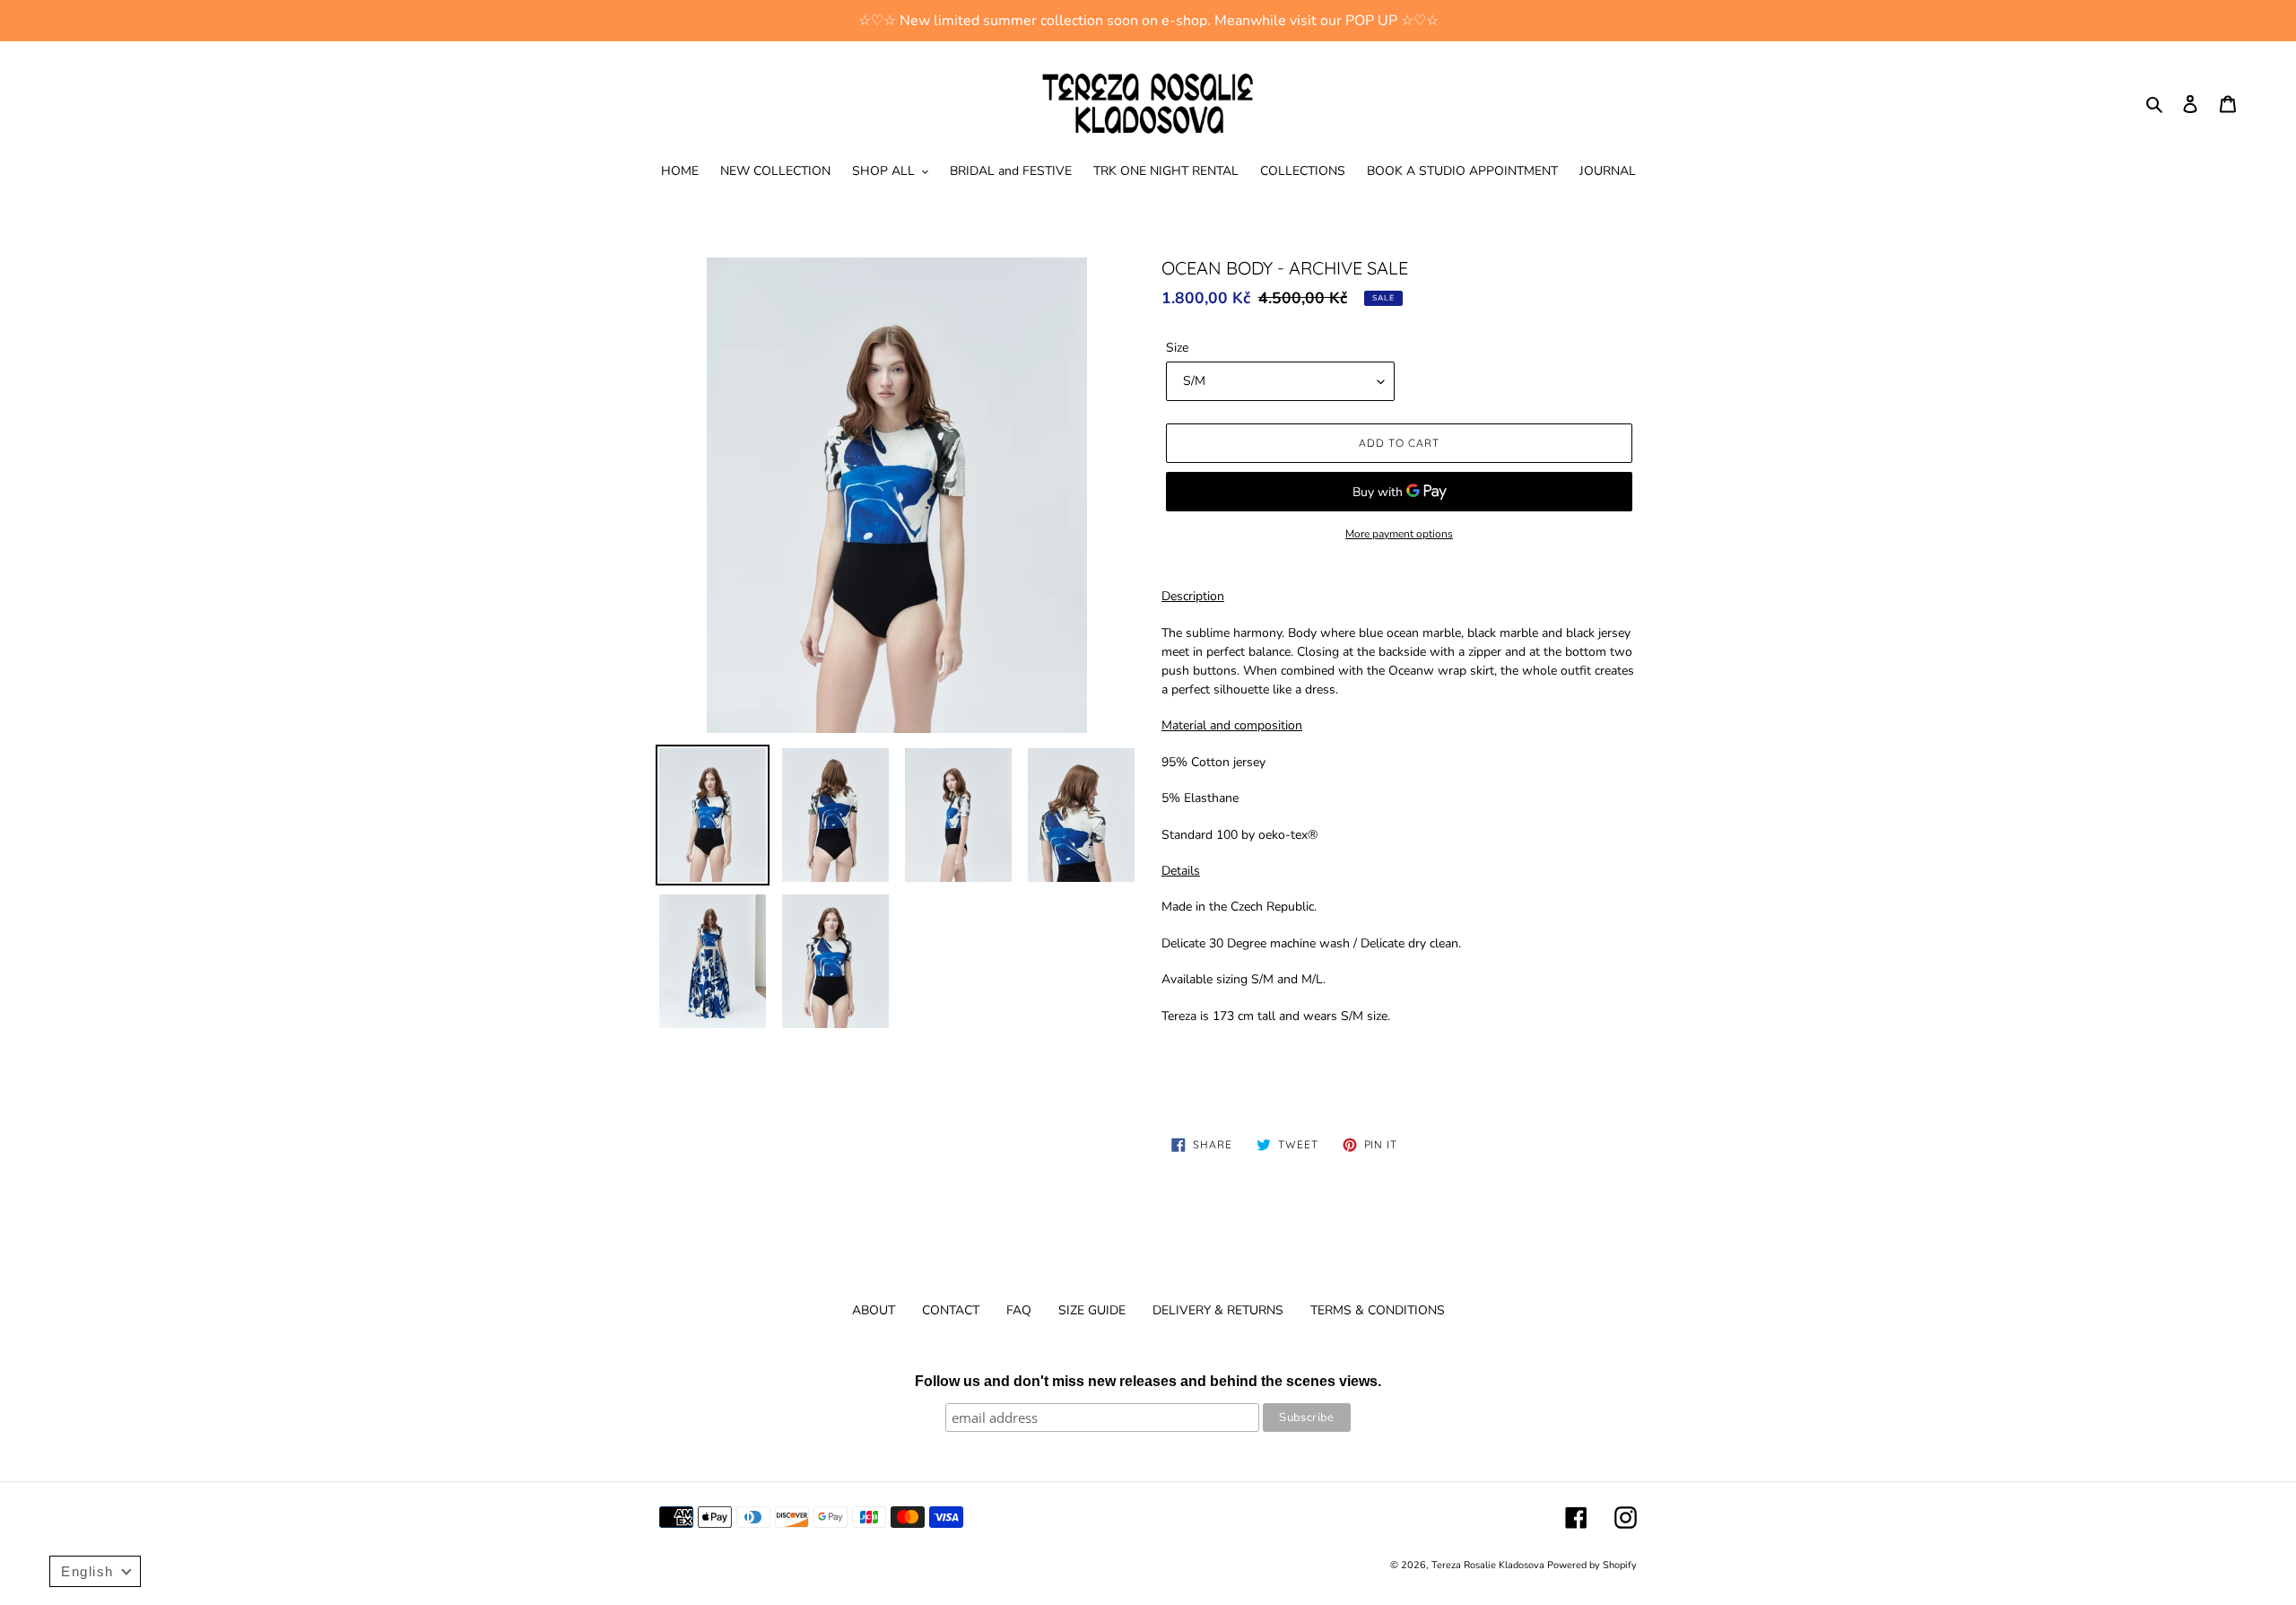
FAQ (1019, 1310)
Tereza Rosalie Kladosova (1489, 1565)
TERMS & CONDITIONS (1378, 1310)
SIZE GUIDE (1092, 1310)
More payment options (1399, 534)
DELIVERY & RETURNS (1218, 1310)
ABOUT (874, 1310)
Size (1177, 348)
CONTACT (951, 1310)
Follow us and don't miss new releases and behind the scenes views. (1148, 1381)
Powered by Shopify (1592, 1565)
